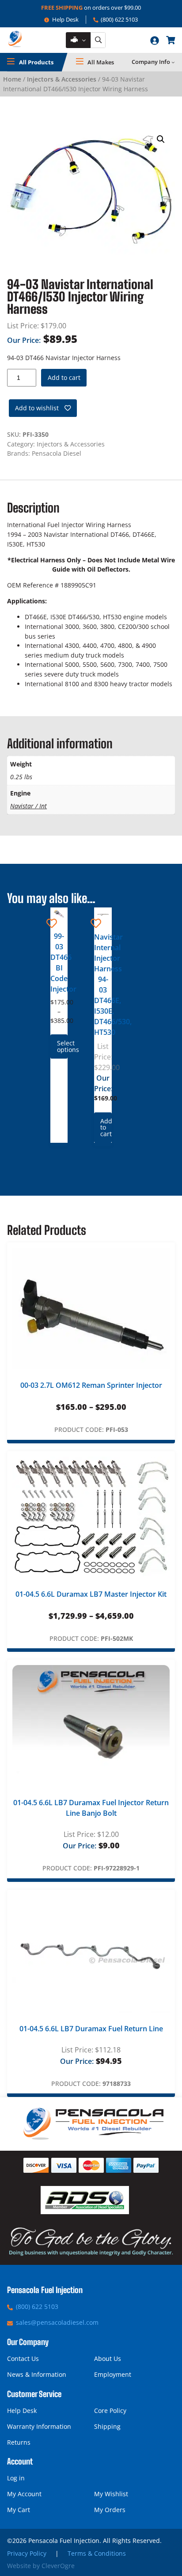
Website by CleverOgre (41, 2566)
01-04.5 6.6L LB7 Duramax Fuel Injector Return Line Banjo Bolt (91, 1808)
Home (12, 79)
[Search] (98, 40)
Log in (16, 2478)
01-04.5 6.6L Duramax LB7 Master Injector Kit (91, 1594)
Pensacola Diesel (57, 453)
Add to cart (64, 377)
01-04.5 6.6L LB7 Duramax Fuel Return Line (91, 2029)
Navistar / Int (28, 806)
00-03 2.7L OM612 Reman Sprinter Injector (91, 1385)
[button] (161, 139)
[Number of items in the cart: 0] (171, 40)
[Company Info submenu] (173, 62)
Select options (62, 1046)
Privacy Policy (27, 2553)
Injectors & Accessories (62, 79)
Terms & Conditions (97, 2553)
